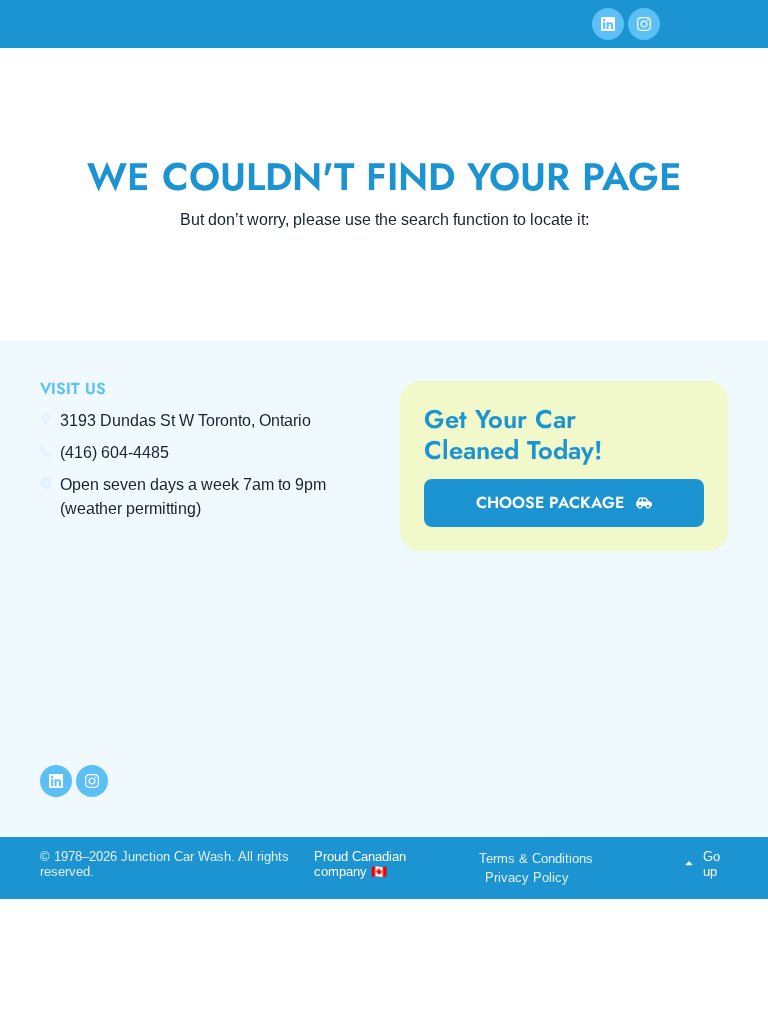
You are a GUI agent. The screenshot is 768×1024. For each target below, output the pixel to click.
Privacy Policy (527, 877)
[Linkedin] (608, 24)
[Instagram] (644, 24)
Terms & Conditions (536, 858)
